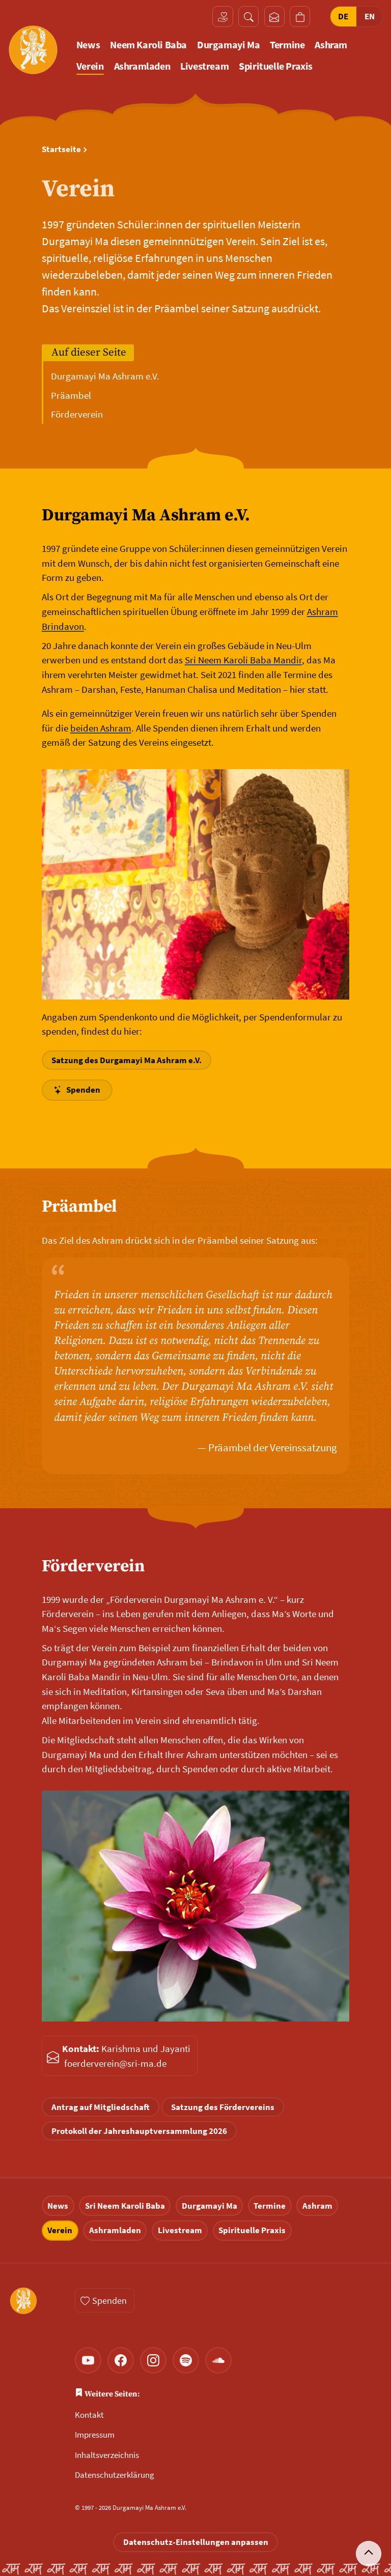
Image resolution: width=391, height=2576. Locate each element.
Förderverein (77, 414)
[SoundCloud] (218, 2360)
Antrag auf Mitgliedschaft (101, 2107)
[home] (33, 50)
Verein (90, 66)
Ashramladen (142, 66)
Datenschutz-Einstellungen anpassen (196, 2542)
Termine (287, 45)
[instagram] (153, 2360)
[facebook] (121, 2360)
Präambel (71, 395)
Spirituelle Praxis (276, 66)
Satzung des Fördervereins (223, 2107)
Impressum (95, 2435)
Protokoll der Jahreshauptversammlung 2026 (139, 2131)
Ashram (331, 45)
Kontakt (89, 2415)
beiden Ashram (101, 728)
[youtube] (88, 2360)
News (88, 45)
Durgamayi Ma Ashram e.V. (105, 376)
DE (343, 16)
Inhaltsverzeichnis (107, 2455)
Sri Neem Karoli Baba (125, 2206)
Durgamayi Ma (228, 45)
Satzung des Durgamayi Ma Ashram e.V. (127, 1060)
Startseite (61, 149)
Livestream (204, 66)
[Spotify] (186, 2360)
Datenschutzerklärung (115, 2475)
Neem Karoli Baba (148, 45)
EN (370, 16)
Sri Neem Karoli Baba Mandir (243, 660)
